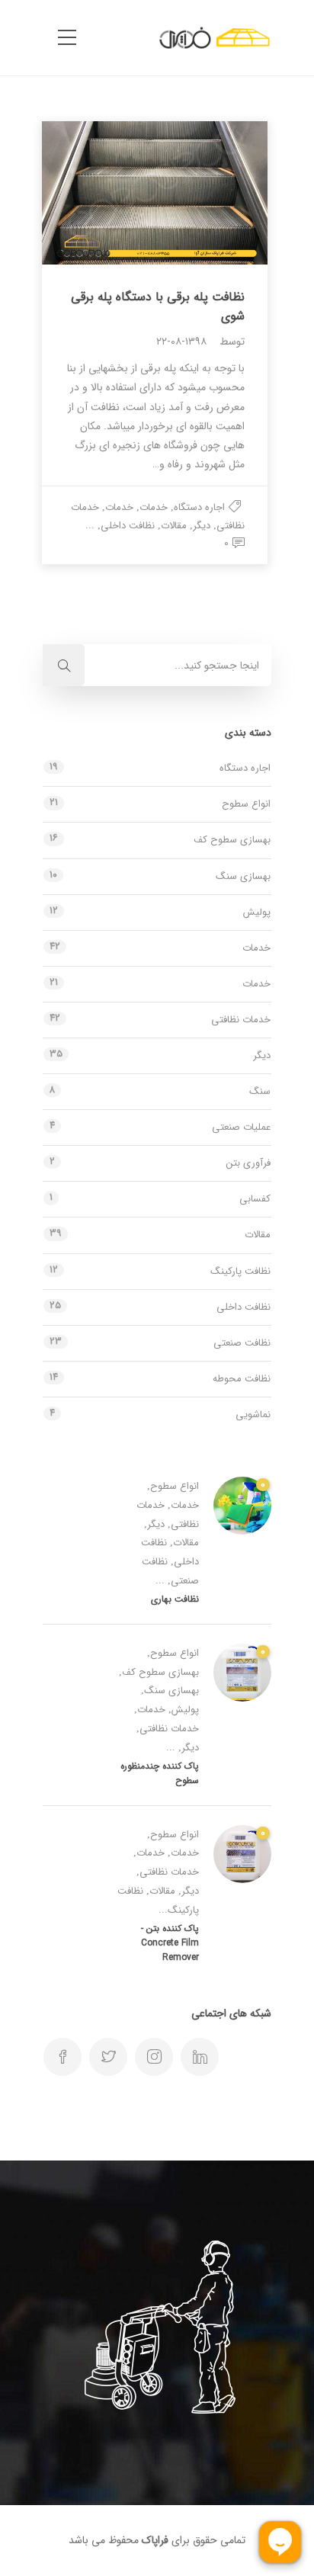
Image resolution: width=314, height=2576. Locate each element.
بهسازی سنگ (243, 876)
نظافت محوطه (242, 1379)
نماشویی (253, 1415)
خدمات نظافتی (241, 1020)
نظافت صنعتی (242, 1343)
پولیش (257, 912)
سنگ (260, 1091)
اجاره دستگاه (199, 507)
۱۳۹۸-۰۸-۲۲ (181, 342)
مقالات (174, 526)
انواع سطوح (246, 804)
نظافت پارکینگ (240, 1271)
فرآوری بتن (248, 1163)
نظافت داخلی (128, 526)
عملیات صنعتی (241, 1127)
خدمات (154, 507)
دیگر (202, 526)
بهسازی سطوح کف (232, 840)
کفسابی (255, 1199)
